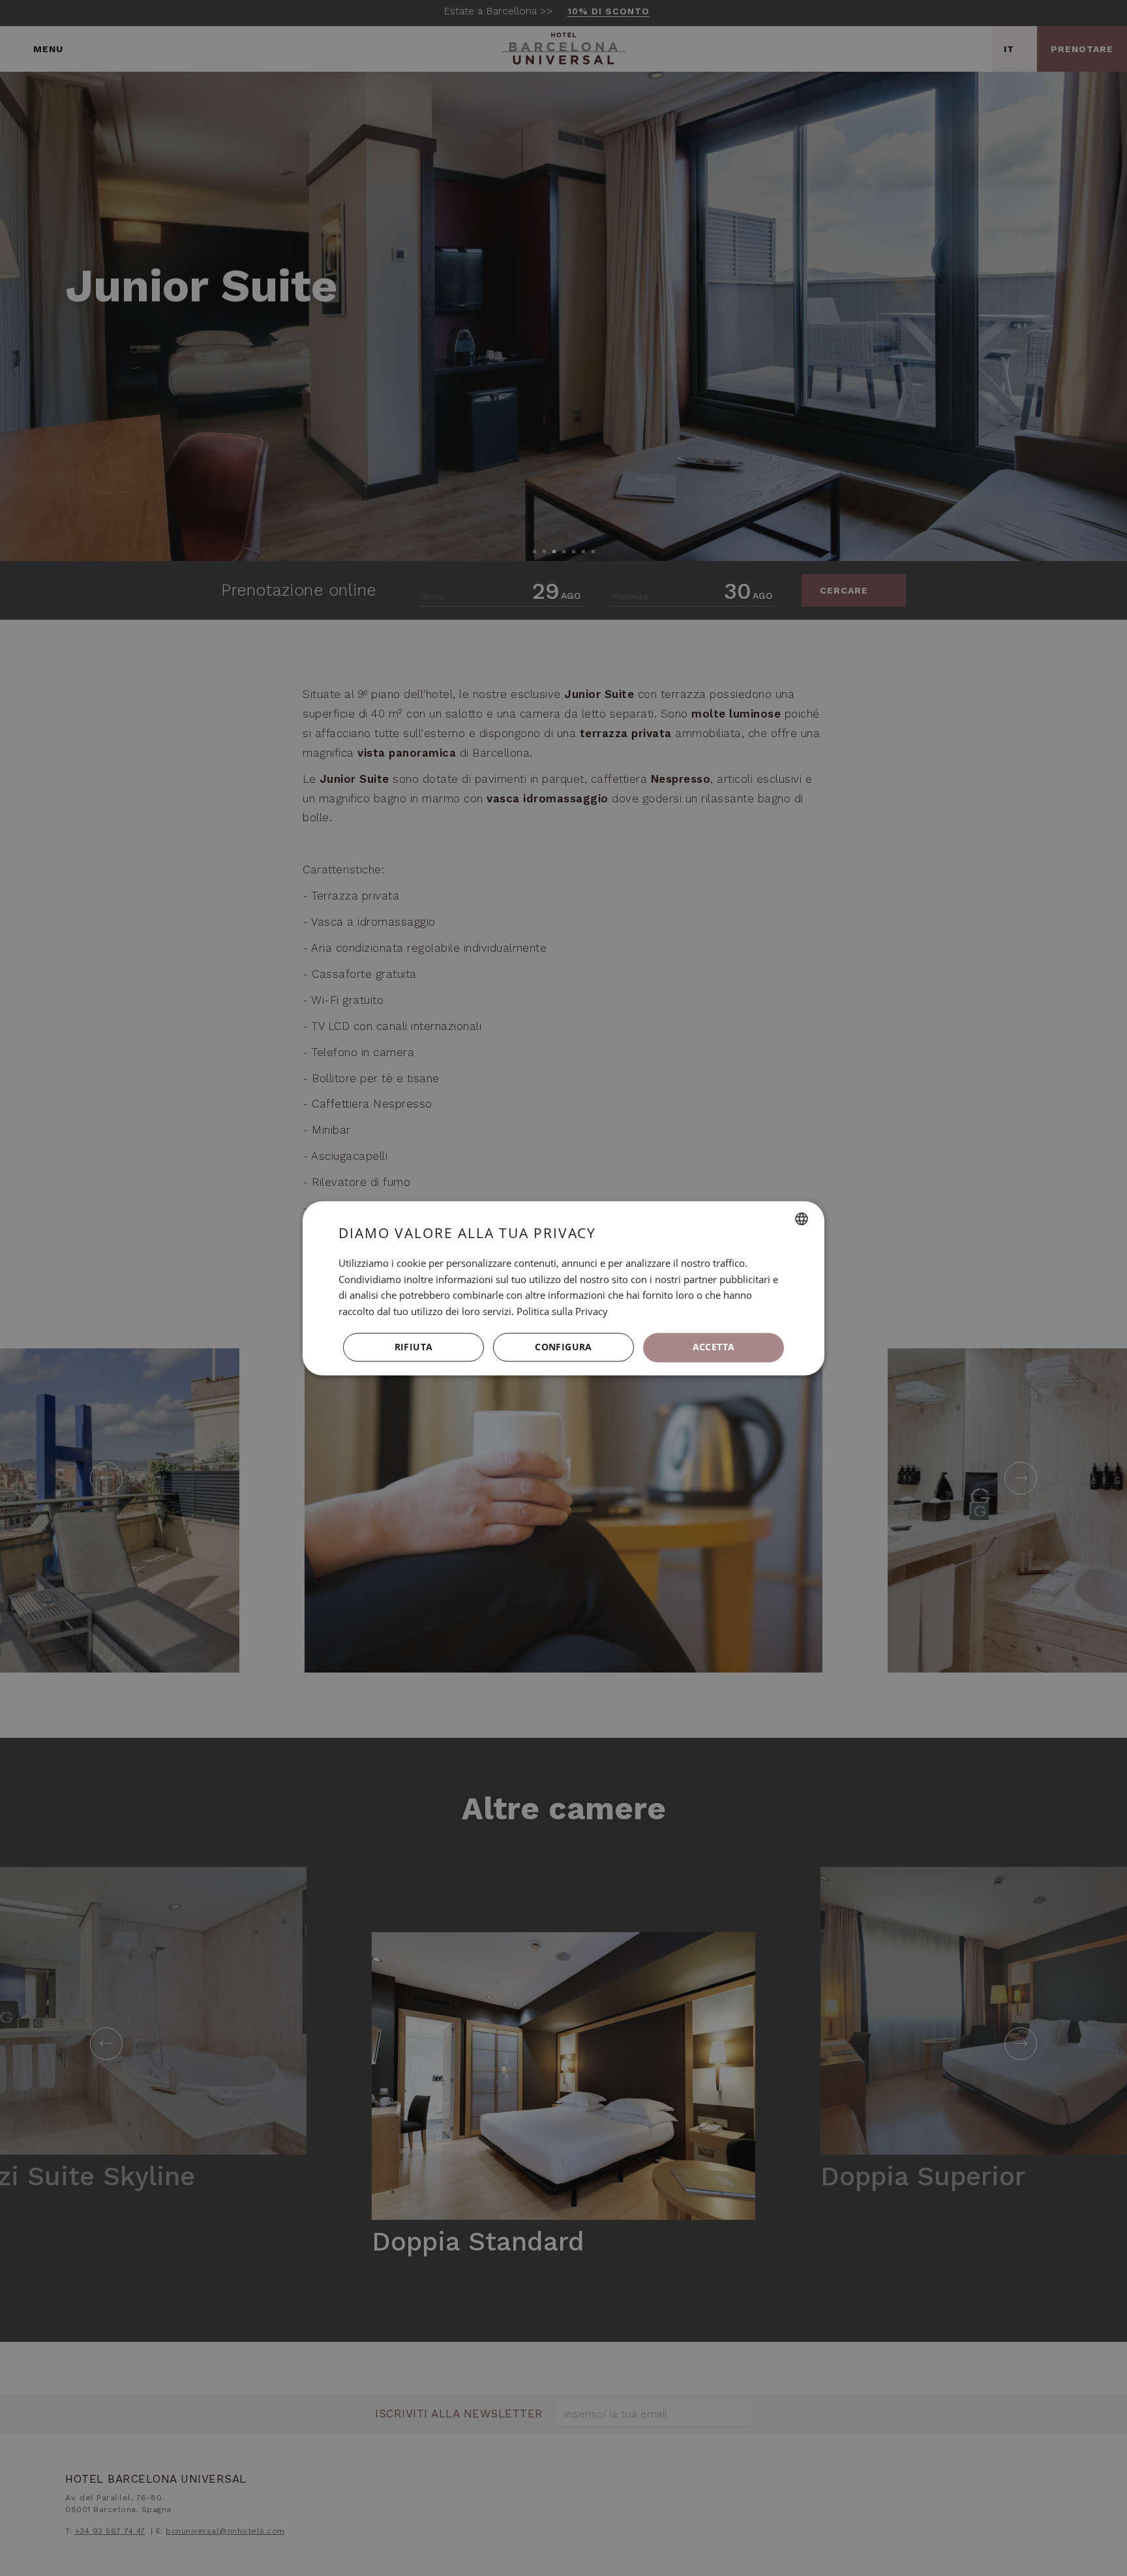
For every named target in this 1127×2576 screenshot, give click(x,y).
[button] (563, 1348)
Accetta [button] (714, 1347)
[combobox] (802, 1219)
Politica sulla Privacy (562, 1312)
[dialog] (563, 1288)
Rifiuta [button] (414, 1347)
